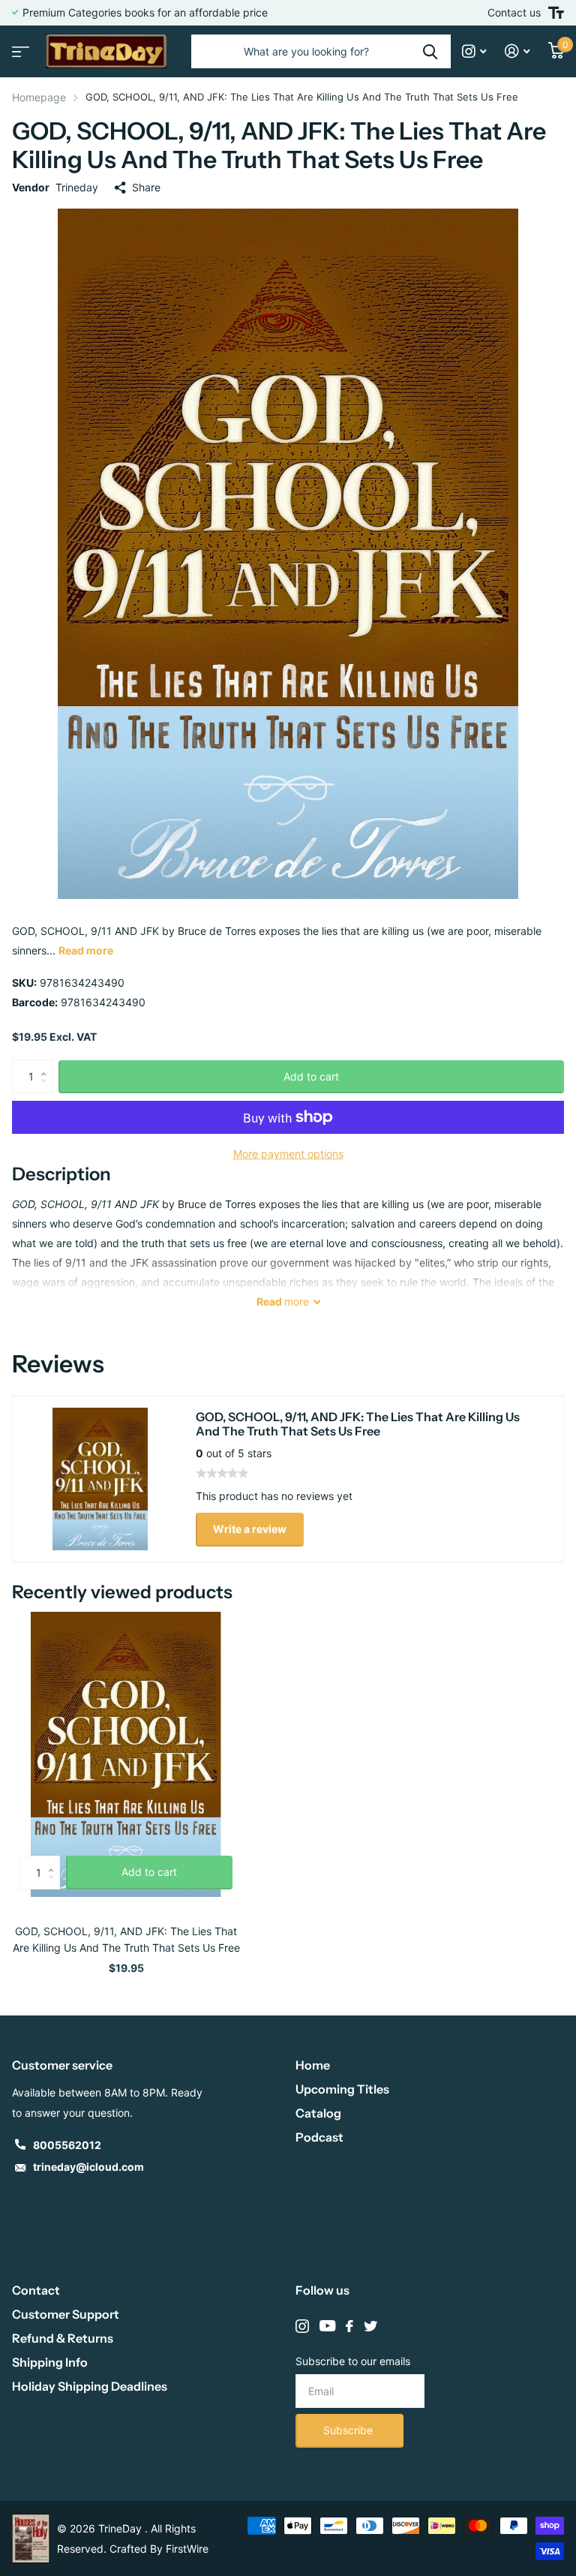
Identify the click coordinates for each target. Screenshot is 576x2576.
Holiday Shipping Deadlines (90, 2386)
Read (283, 1302)
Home (313, 2065)
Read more (86, 950)
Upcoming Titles (342, 2089)
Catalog (318, 2113)
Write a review (250, 1529)
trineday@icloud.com (88, 2167)
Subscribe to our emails (353, 2361)
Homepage (39, 97)
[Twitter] (370, 2326)
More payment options (288, 1154)
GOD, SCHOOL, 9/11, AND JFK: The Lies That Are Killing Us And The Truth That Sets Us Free (126, 1939)
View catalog (19, 47)
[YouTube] (327, 2326)
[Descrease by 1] (47, 1089)
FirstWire (187, 2549)
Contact (36, 2290)
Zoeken (430, 51)
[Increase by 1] (47, 1064)
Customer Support (66, 2314)
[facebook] (349, 2326)
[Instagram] (302, 2326)
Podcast (319, 2137)
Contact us (514, 12)
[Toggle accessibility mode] (556, 13)
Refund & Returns (63, 2338)
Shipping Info (50, 2362)
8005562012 (67, 2145)
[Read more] (474, 51)
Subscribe (349, 2430)
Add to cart (311, 1076)
